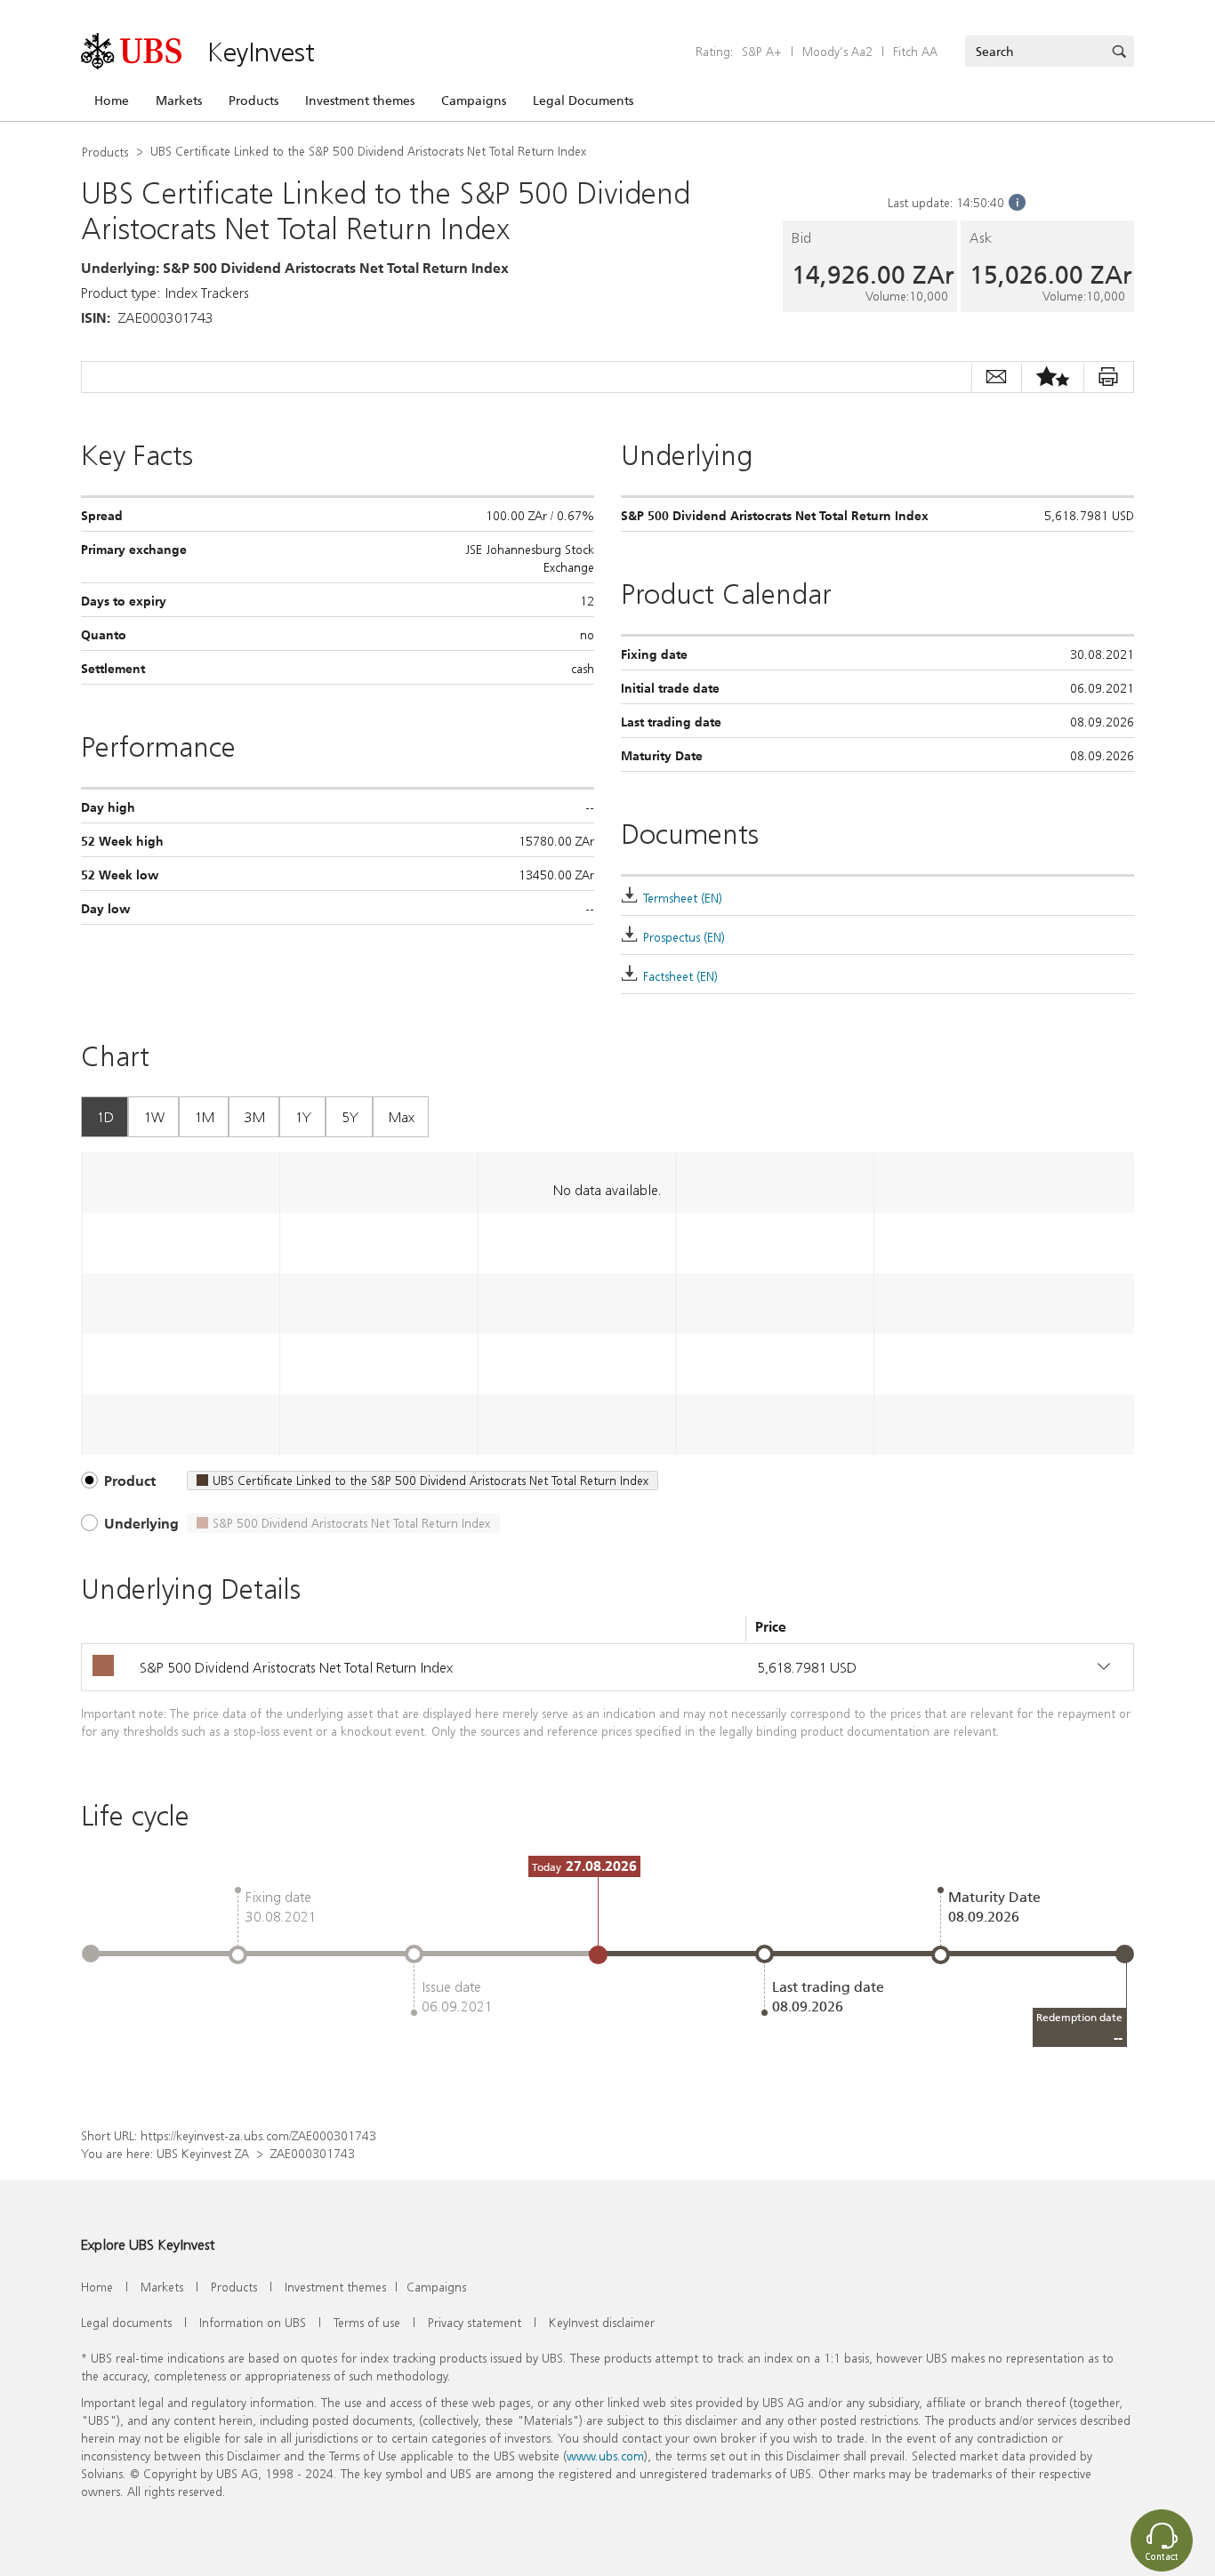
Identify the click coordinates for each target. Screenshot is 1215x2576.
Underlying (141, 1523)
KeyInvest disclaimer (602, 2322)
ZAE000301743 (313, 2153)
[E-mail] (996, 377)
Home (112, 100)
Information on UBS (253, 2322)
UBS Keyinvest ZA (203, 2153)
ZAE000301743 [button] (166, 317)
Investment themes (360, 100)
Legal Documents (583, 100)
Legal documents (126, 2322)
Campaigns (474, 100)
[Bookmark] (1052, 377)
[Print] (1108, 377)
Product (130, 1481)
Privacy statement (475, 2322)
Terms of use (367, 2322)
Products (253, 100)
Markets (179, 100)
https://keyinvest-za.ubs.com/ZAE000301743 (258, 2135)
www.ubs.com (605, 2456)
